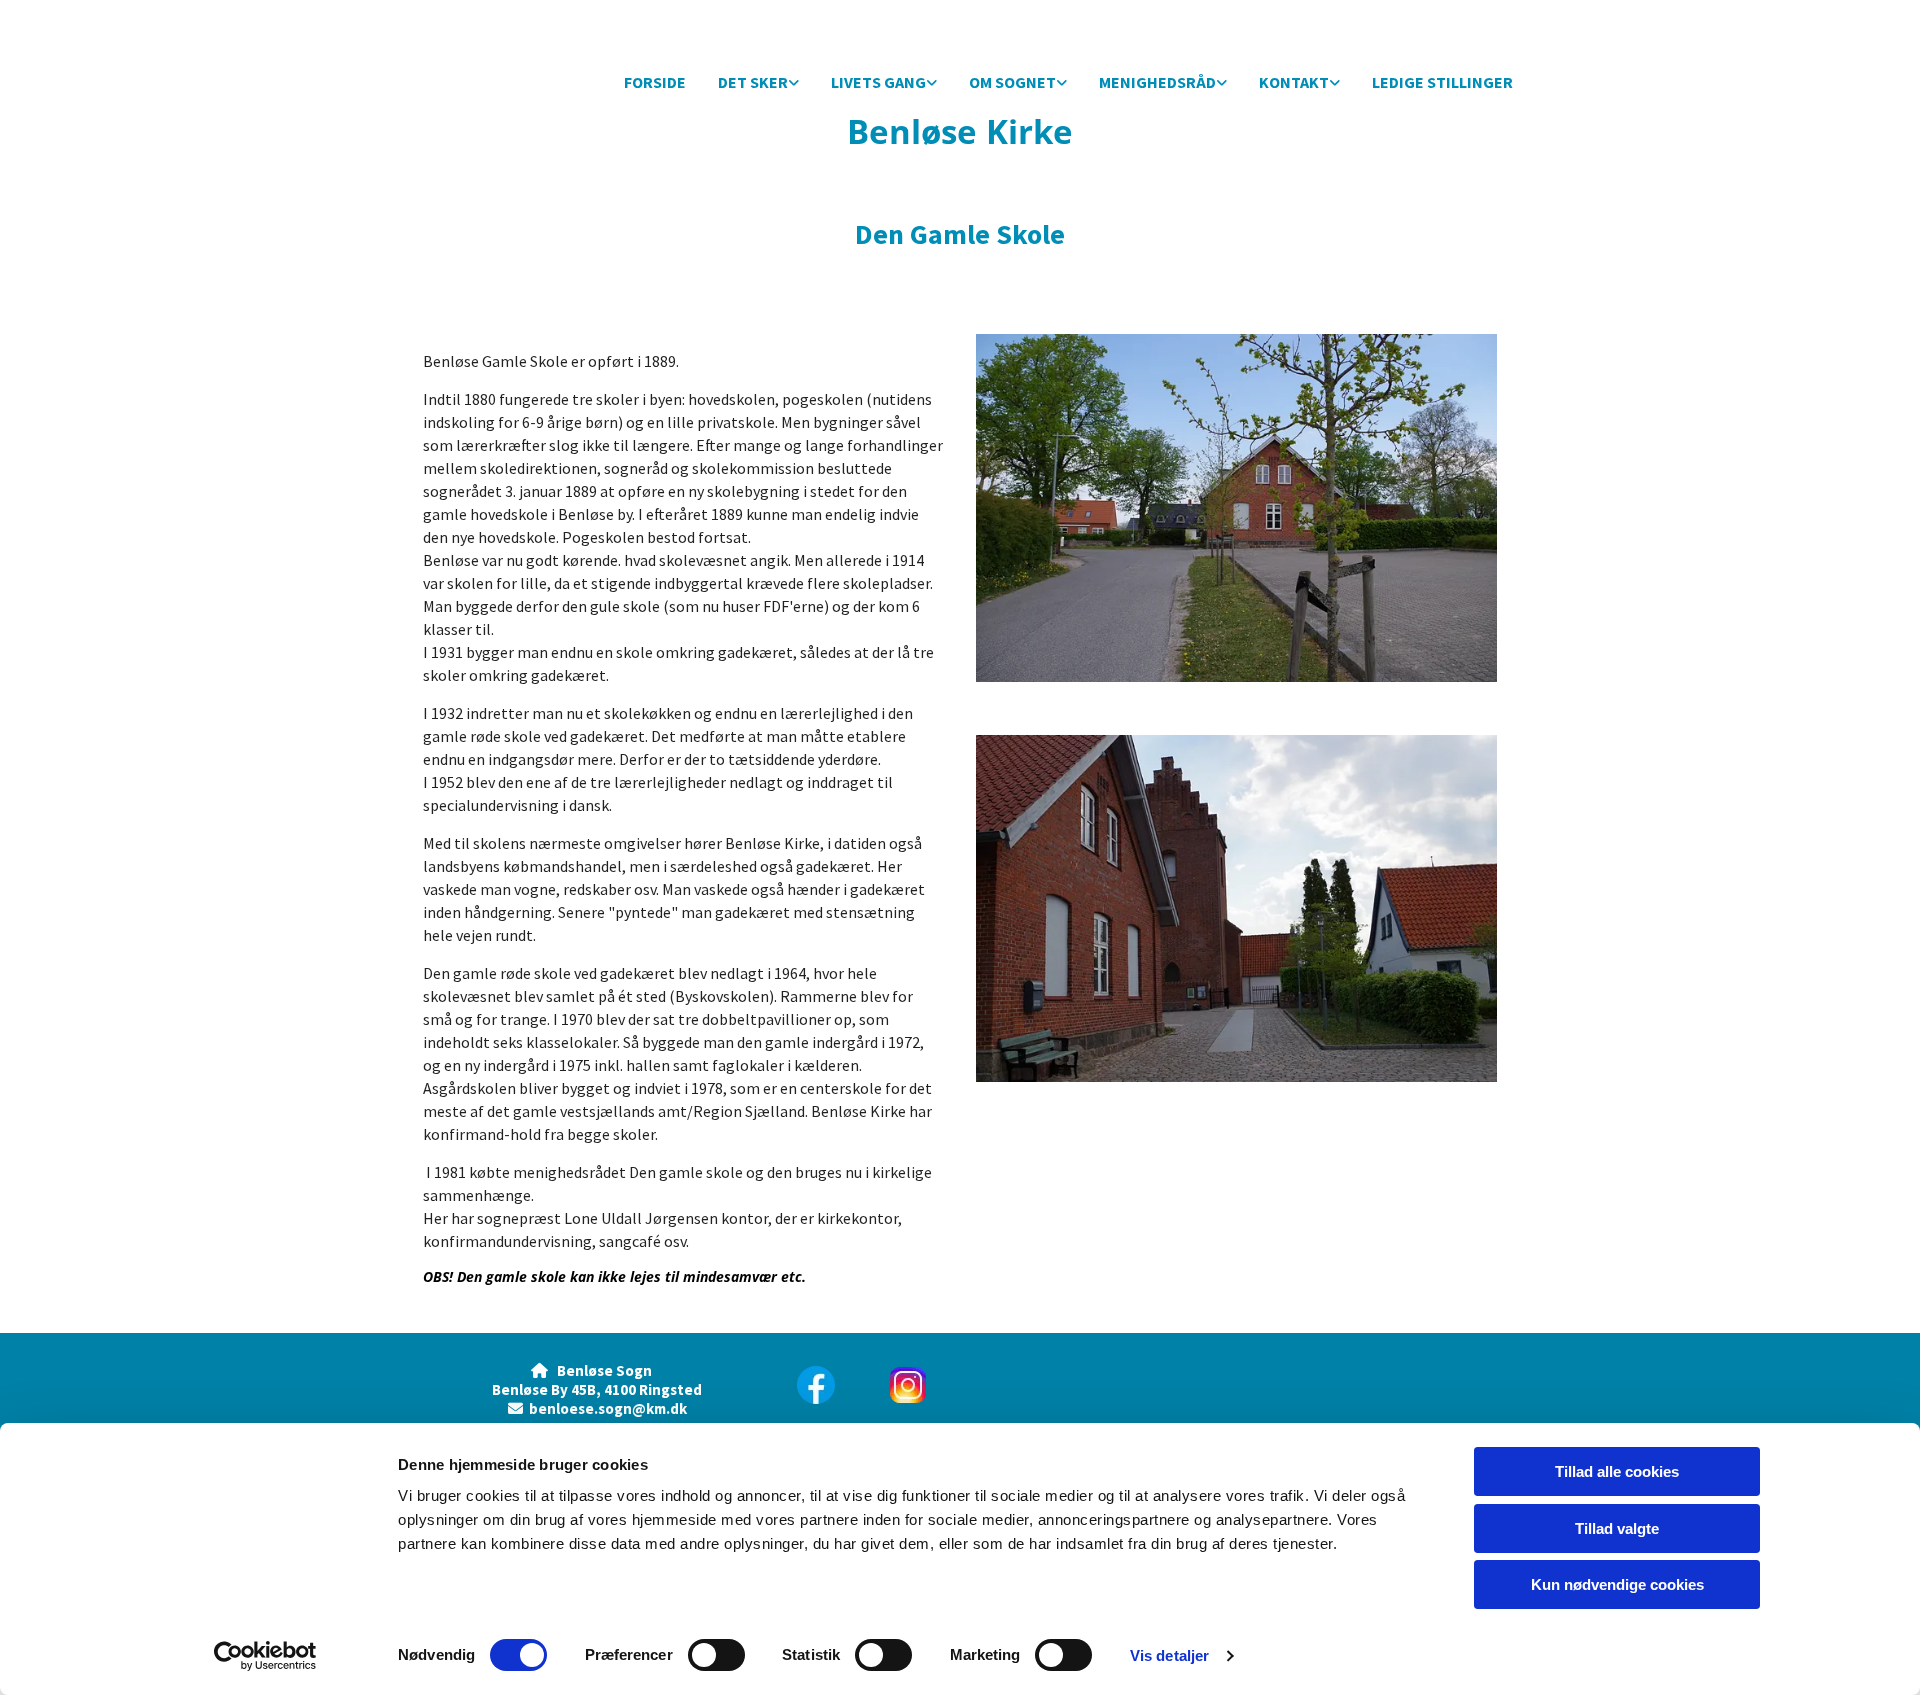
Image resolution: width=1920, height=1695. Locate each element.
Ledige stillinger (1442, 82)
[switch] (716, 1655)
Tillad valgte (1617, 1528)
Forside (655, 82)
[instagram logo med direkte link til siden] (1006, 1385)
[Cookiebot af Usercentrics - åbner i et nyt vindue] (265, 1656)
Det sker (753, 82)
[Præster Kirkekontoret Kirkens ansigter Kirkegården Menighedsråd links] (1335, 83)
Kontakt (1294, 82)
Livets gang (878, 82)
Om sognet (1012, 82)
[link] (758, 83)
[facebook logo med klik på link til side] (822, 1385)
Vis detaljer (1169, 1655)
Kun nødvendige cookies (1617, 1584)
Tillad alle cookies (1617, 1471)
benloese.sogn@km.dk (608, 1408)
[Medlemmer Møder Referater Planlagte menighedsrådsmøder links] (1222, 83)
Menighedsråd (1157, 82)
